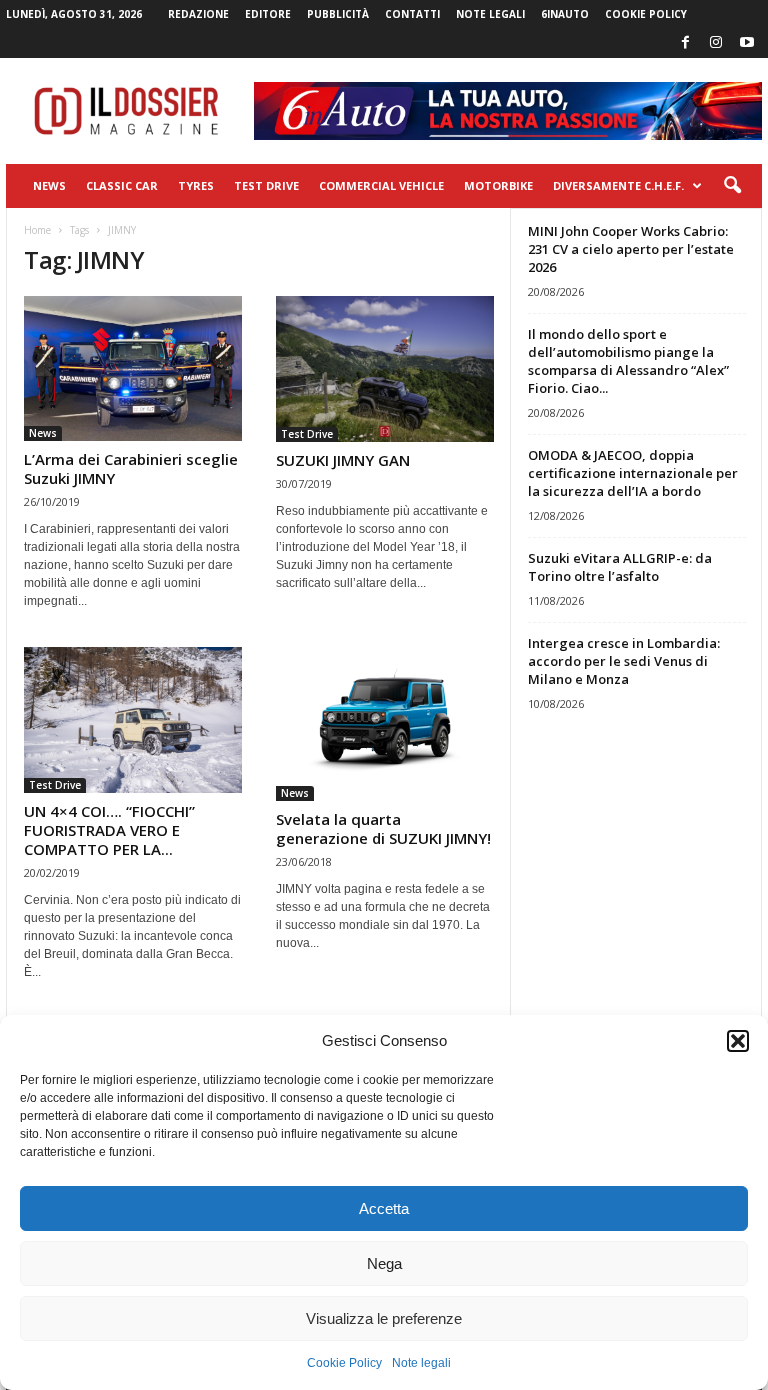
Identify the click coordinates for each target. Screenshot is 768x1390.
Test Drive (266, 185)
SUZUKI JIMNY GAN (343, 460)
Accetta (384, 1208)
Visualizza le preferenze (384, 1318)
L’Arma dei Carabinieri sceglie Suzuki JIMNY (131, 468)
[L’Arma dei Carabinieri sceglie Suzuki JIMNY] (133, 368)
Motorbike (498, 185)
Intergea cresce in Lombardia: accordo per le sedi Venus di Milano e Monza (624, 661)
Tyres (196, 185)
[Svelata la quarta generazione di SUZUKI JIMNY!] (385, 724)
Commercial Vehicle (381, 185)
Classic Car (122, 185)
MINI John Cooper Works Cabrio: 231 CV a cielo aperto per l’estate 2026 (631, 249)
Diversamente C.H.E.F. (618, 185)
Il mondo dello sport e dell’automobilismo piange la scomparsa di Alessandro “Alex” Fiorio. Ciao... (628, 361)
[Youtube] (747, 43)
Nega (384, 1263)
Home (37, 230)
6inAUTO (565, 14)
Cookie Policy (344, 1363)
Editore (268, 14)
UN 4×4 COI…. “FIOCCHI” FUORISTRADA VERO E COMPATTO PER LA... (109, 830)
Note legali (421, 1363)
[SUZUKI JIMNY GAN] (385, 369)
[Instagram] (716, 43)
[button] (738, 1041)
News (49, 185)
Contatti (412, 14)
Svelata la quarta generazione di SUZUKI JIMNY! (383, 828)
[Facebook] (685, 43)
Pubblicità (338, 14)
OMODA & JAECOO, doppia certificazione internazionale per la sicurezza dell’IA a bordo (633, 473)
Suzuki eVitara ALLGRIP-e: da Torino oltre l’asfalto (620, 567)
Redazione (198, 14)
